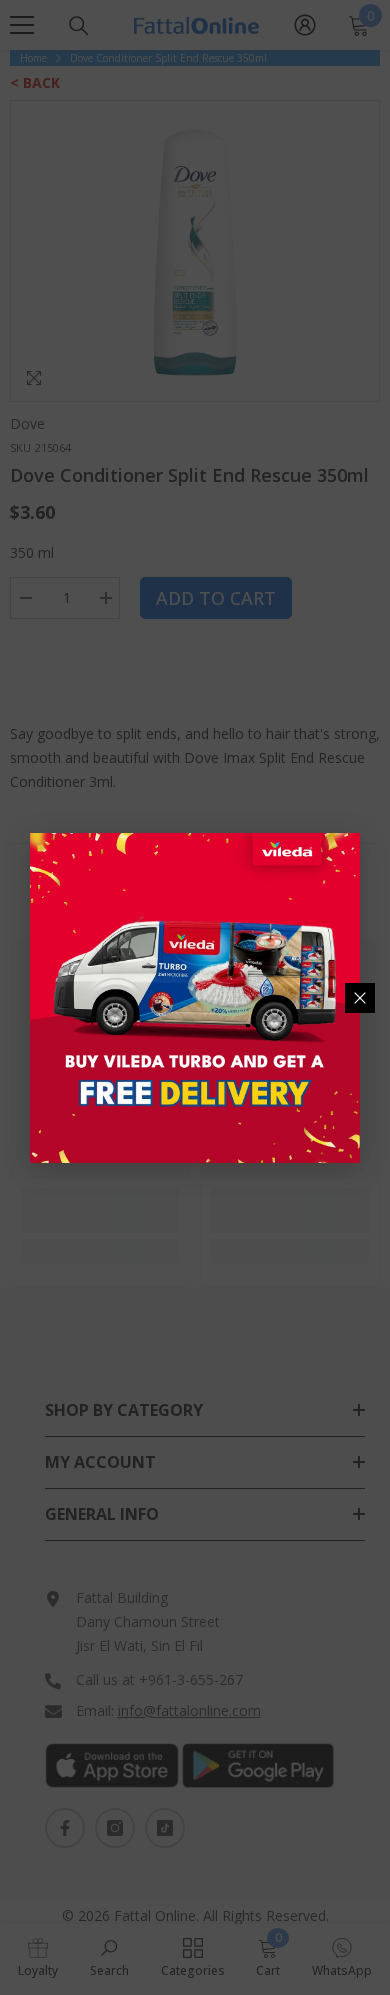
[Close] (360, 998)
